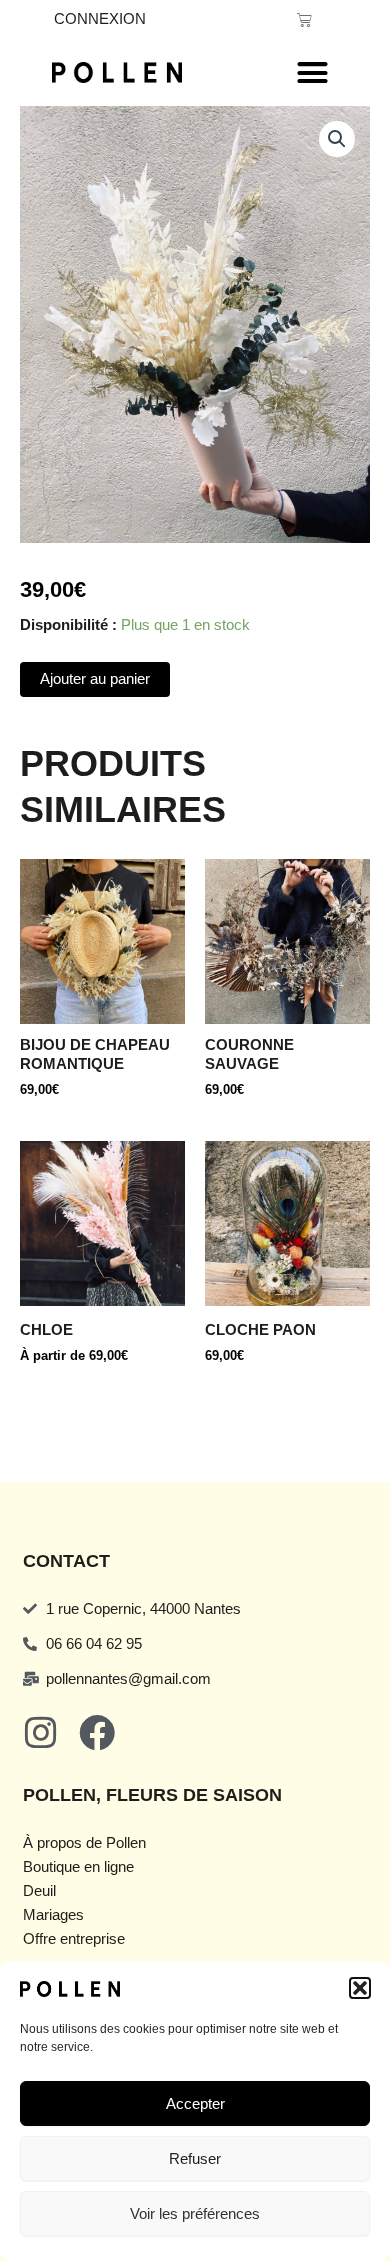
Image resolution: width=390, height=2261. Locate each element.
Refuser (195, 2158)
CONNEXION (100, 19)
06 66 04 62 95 (94, 1644)
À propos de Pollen (84, 1843)
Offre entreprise (74, 1939)
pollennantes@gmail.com (128, 1679)
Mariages (53, 1915)
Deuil (39, 1891)
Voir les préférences (195, 2213)
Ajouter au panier (95, 679)
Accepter (195, 2103)
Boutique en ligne (78, 1867)
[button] (360, 1988)
